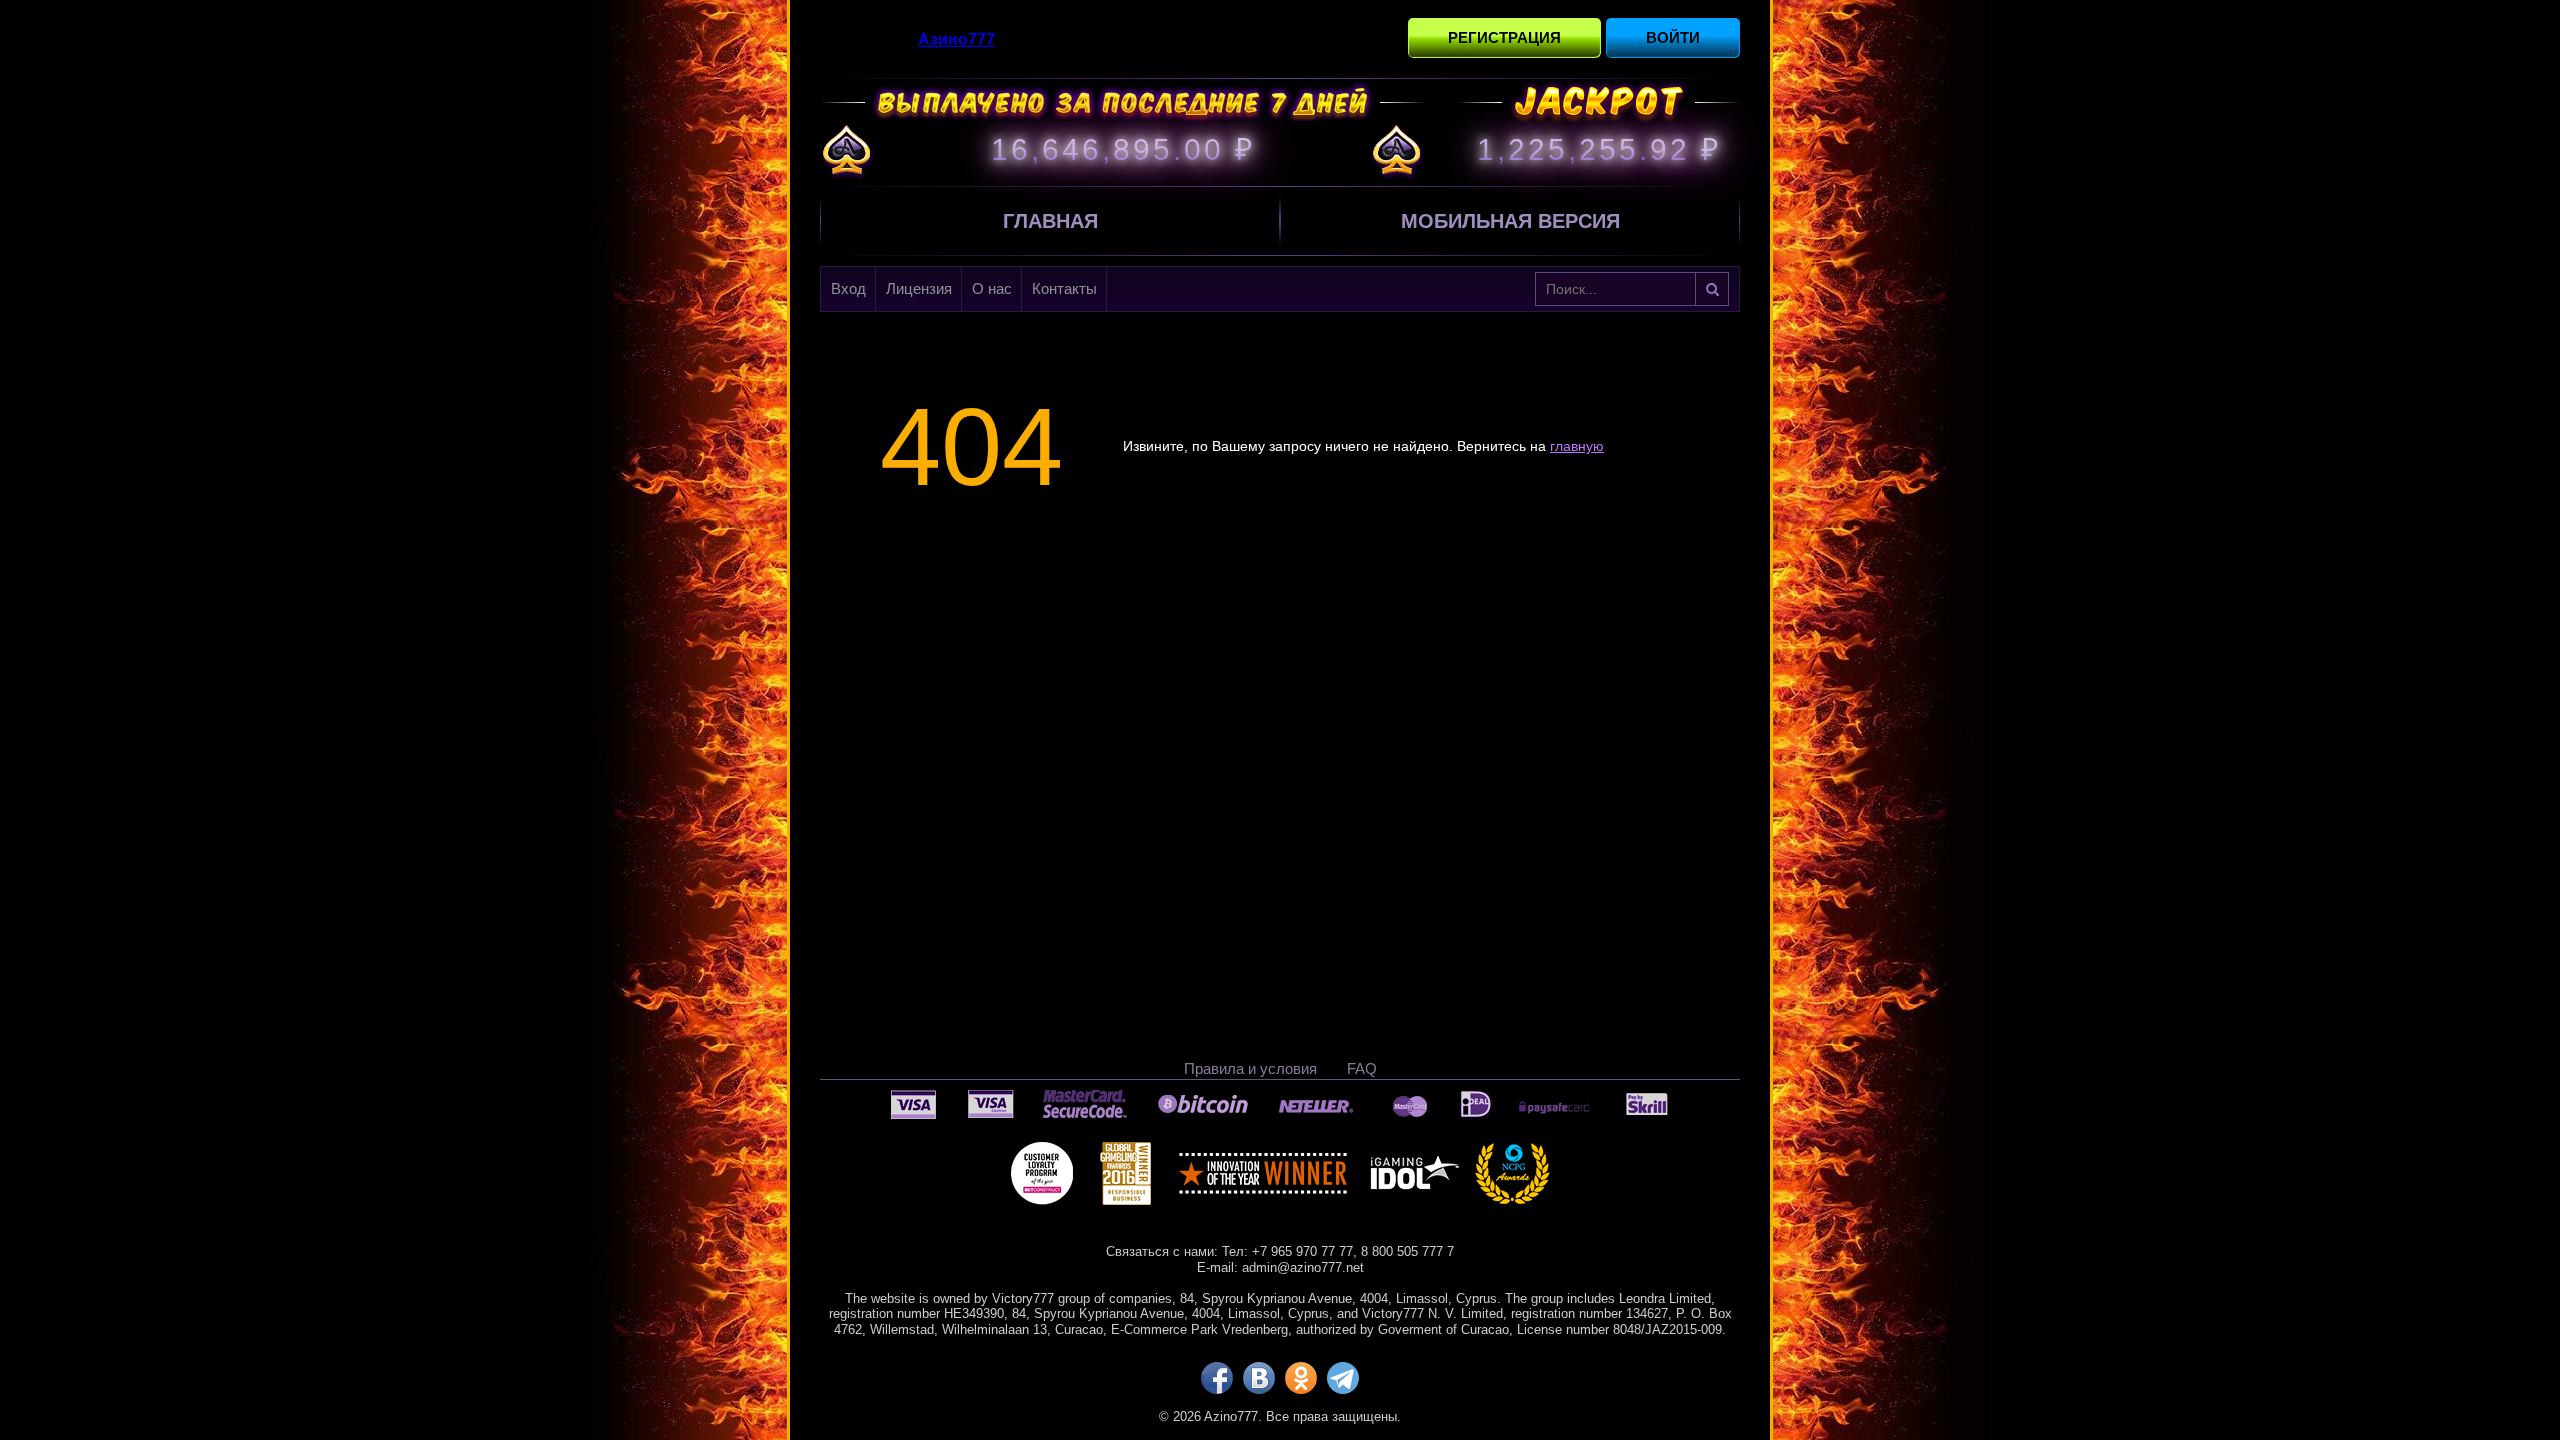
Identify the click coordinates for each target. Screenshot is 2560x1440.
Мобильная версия (1510, 221)
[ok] (1301, 1378)
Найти (1712, 289)
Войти (1673, 37)
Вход (848, 288)
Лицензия (919, 288)
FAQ (1362, 1068)
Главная (1050, 221)
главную (1577, 446)
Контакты (1064, 288)
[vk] (1259, 1378)
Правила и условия (1250, 1068)
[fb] (1217, 1378)
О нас (992, 288)
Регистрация (1504, 37)
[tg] (1343, 1378)
